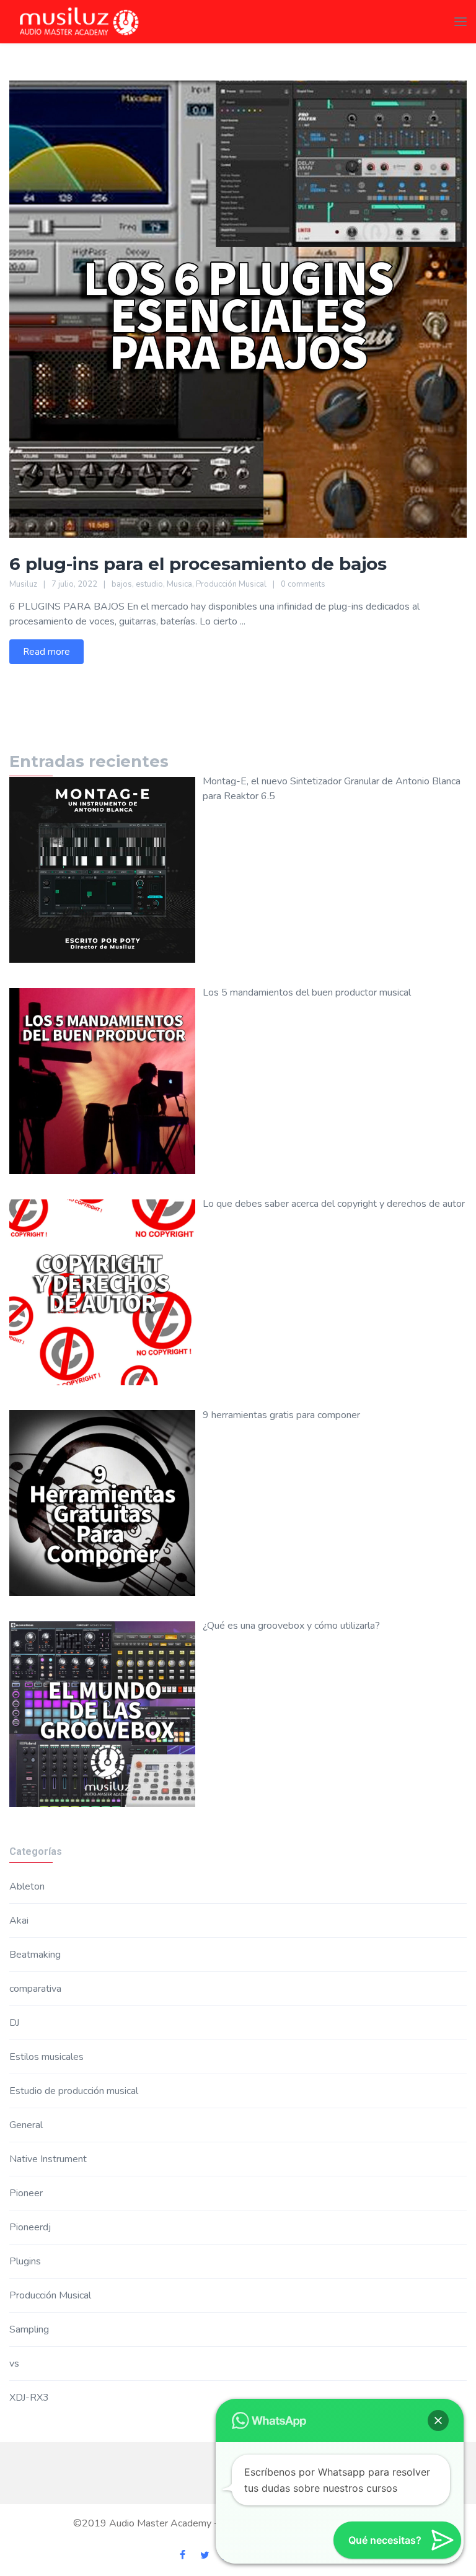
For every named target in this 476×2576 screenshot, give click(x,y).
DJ (14, 2023)
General (26, 2125)
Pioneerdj (30, 2227)
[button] (438, 2420)
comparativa (35, 1989)
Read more (46, 652)
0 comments (303, 584)
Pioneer (26, 2193)
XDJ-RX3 (29, 2398)
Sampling (29, 2329)
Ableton (27, 1886)
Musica (179, 584)
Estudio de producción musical (74, 2091)
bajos (122, 584)
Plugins (25, 2261)
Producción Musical (231, 584)
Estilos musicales (46, 2057)
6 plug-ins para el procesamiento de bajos (198, 564)
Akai (19, 1921)
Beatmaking (35, 1955)
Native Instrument (48, 2159)
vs (14, 2364)
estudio (149, 584)
